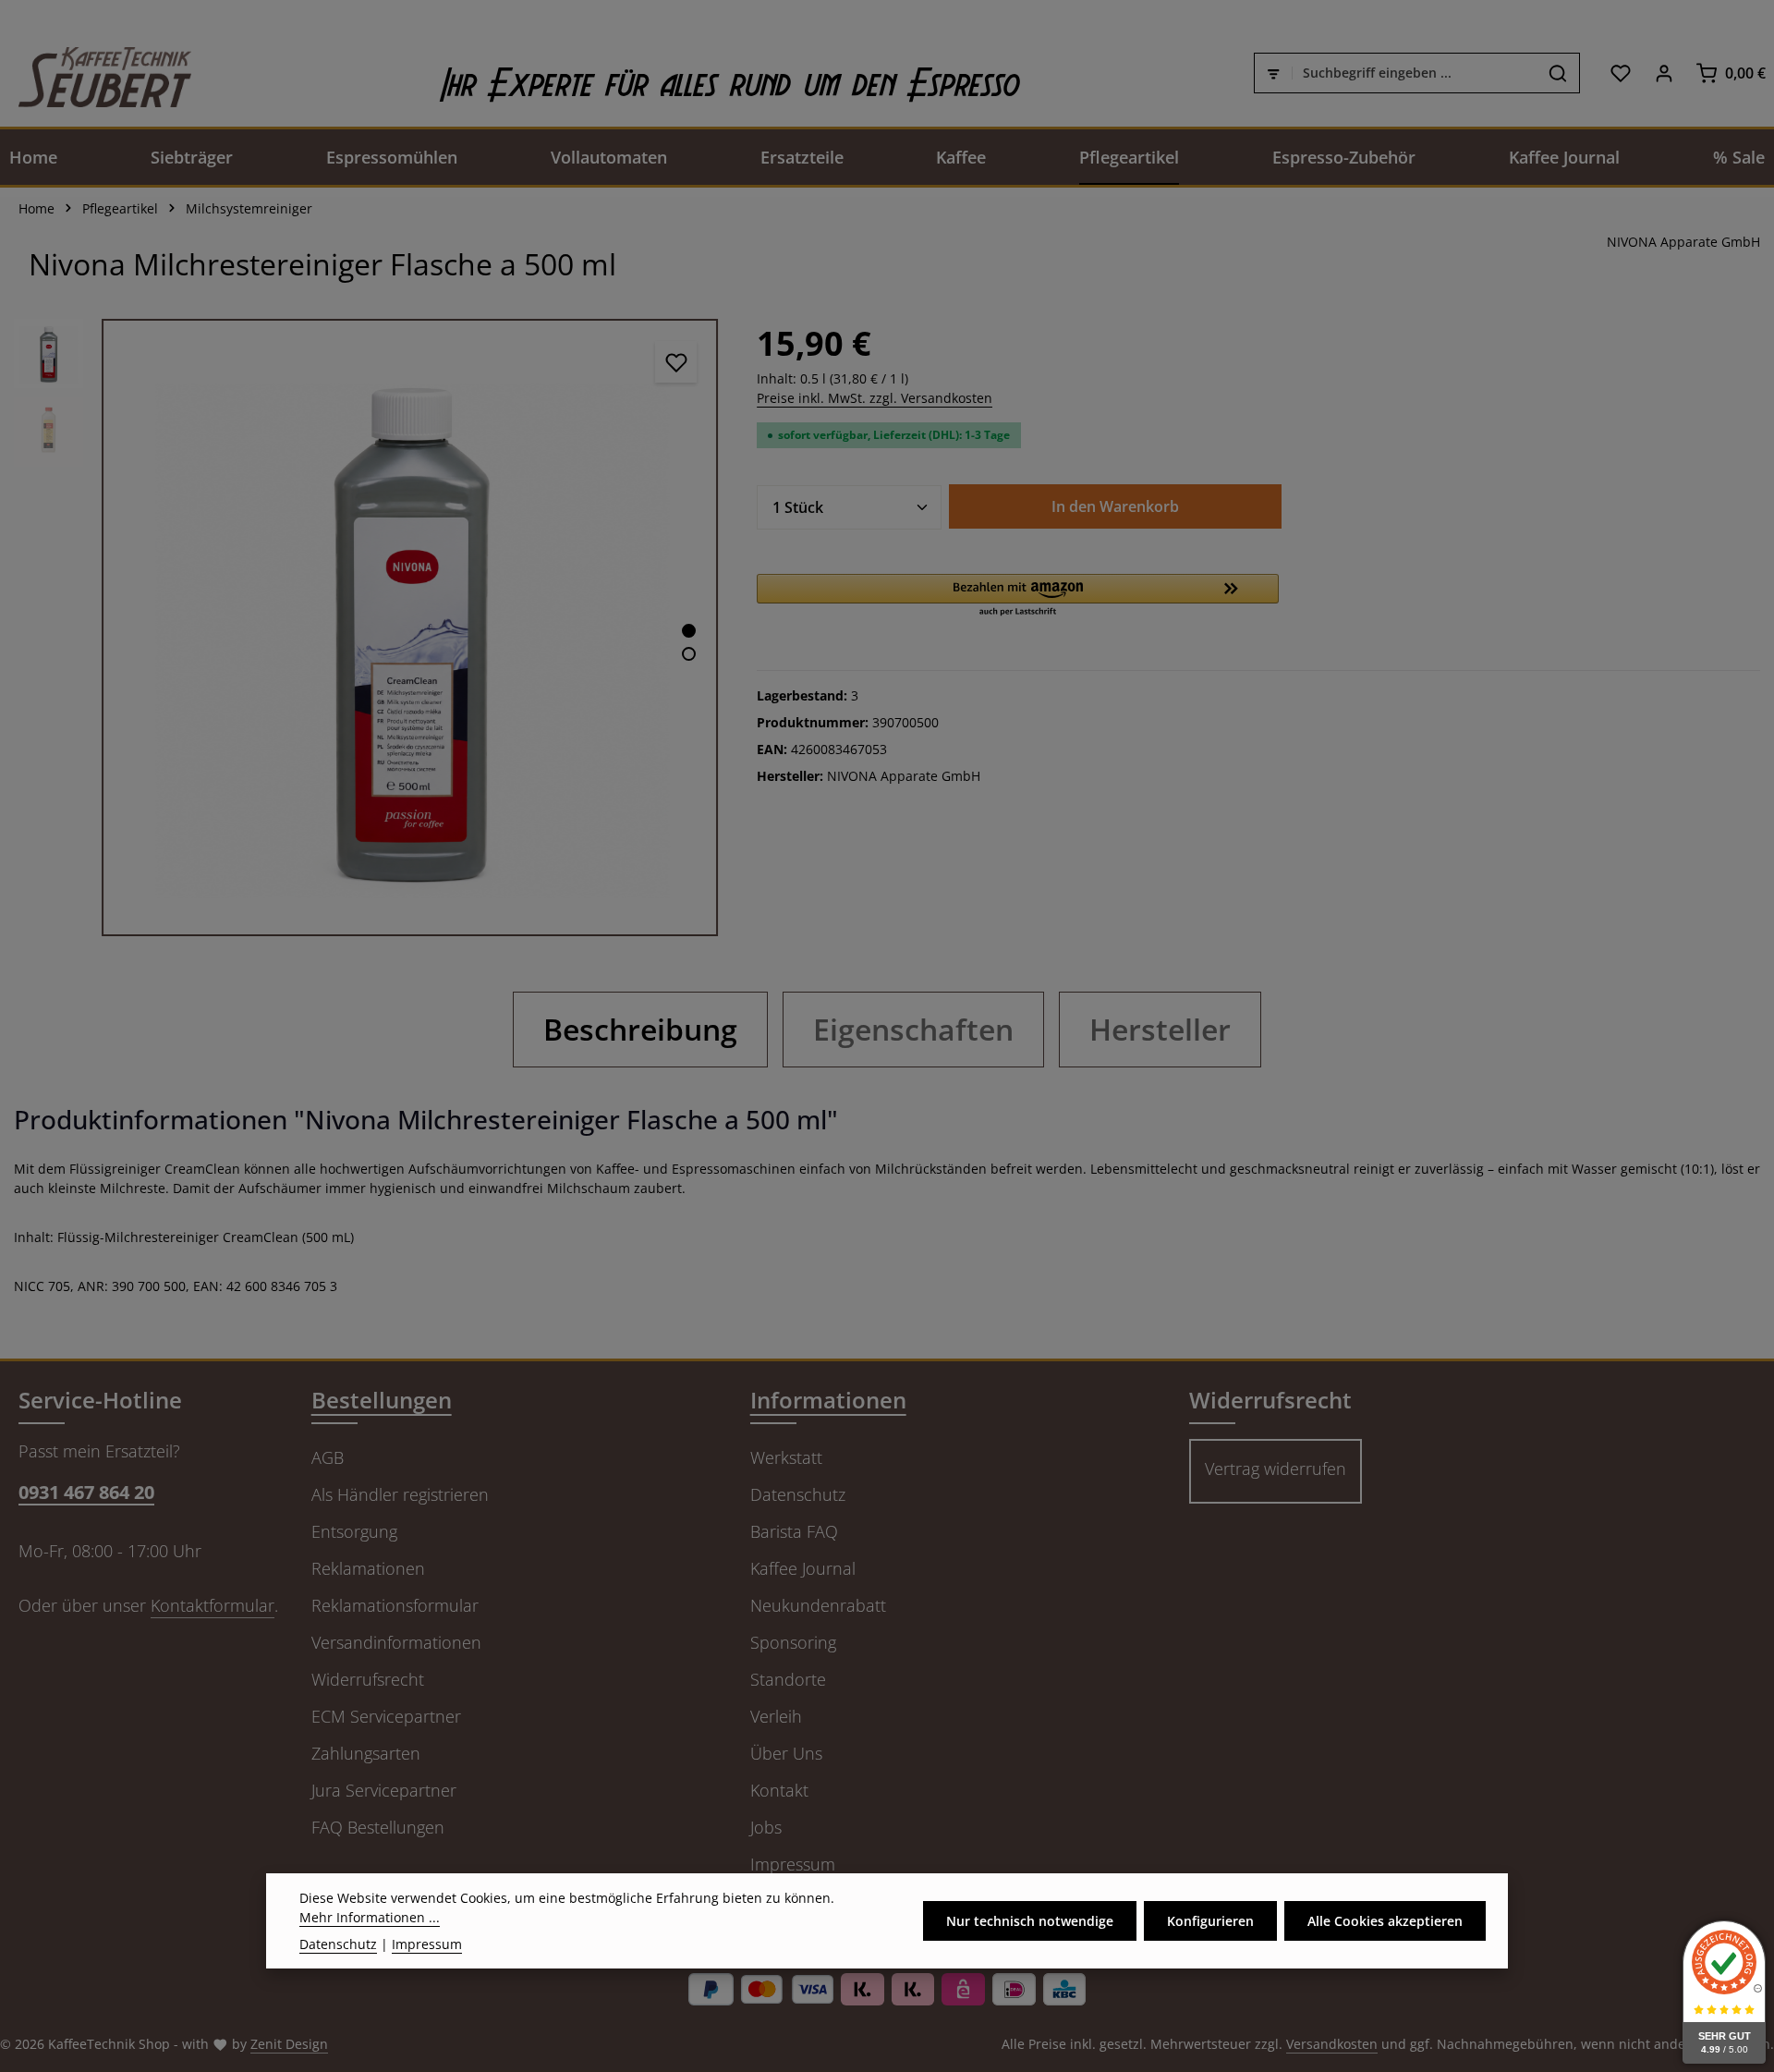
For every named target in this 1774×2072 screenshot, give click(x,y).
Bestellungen (382, 1400)
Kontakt (779, 1790)
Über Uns (786, 1753)
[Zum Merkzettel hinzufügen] (676, 362)
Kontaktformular (213, 1605)
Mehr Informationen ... (370, 1917)
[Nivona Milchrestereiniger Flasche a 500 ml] (410, 627)
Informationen (828, 1400)
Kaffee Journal (803, 1568)
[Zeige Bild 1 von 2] (689, 631)
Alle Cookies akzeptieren (1385, 1921)
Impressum (793, 1864)
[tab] (640, 1030)
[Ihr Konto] (1664, 73)
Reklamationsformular (395, 1605)
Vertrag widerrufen (1276, 1469)
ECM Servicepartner (386, 1716)
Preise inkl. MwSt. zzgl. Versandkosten (875, 398)
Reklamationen (368, 1568)
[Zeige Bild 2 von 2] (689, 654)
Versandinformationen (396, 1642)
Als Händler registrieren (400, 1494)
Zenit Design (289, 2044)
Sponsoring (793, 1642)
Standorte (788, 1679)
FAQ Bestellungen (378, 1827)
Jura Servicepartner (384, 1790)
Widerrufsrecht (368, 1679)
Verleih (776, 1716)
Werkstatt (786, 1457)
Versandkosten (1332, 2044)
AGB (328, 1457)
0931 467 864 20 (86, 1492)
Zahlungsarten (366, 1753)
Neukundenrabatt (818, 1605)
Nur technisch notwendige (1030, 1921)
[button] (1018, 596)
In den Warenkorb (1115, 506)
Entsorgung (354, 1531)
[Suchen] (1558, 73)
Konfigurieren (1210, 1921)
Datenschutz (798, 1494)
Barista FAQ (794, 1531)
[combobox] (1415, 73)
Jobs (766, 1827)
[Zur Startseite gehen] (96, 73)
